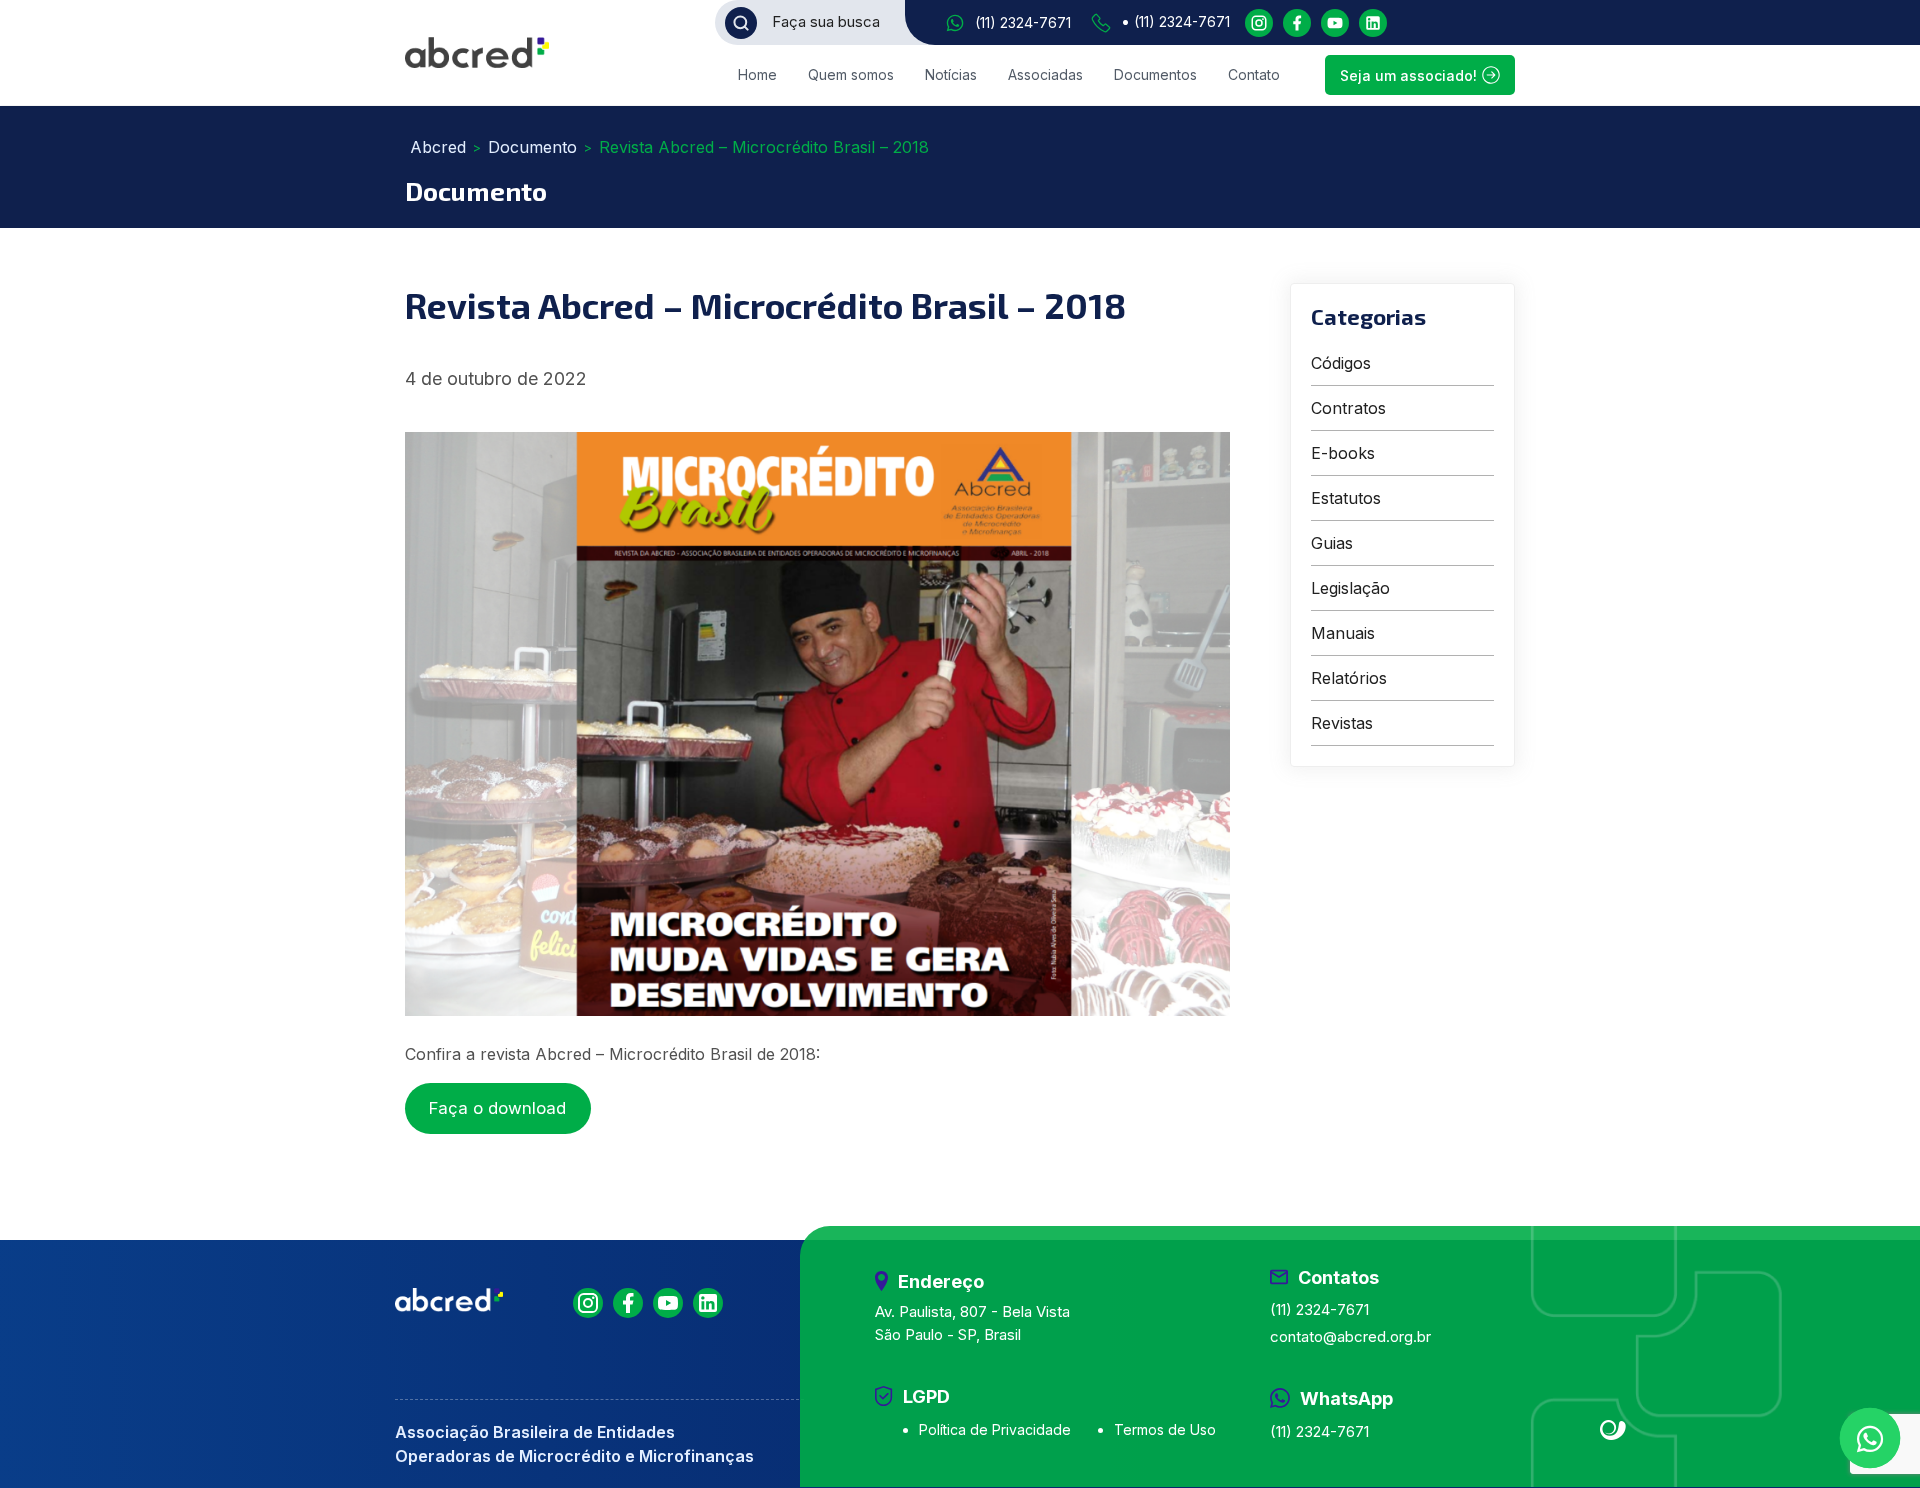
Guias (1332, 543)
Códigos (1341, 363)
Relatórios (1349, 678)
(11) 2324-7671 (1023, 22)
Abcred (438, 147)
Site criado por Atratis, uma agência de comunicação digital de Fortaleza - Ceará (1613, 1431)
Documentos (1155, 74)
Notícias (951, 74)
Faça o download (497, 1108)
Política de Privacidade (995, 1429)
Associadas (1045, 74)
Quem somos (851, 74)
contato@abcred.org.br (1350, 1336)
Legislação (1350, 588)
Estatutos (1346, 498)
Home (757, 74)
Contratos (1348, 408)
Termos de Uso (1165, 1429)
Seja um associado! (1408, 75)
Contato (1254, 74)
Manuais (1343, 633)
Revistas (1342, 723)
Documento (532, 147)
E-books (1343, 453)
